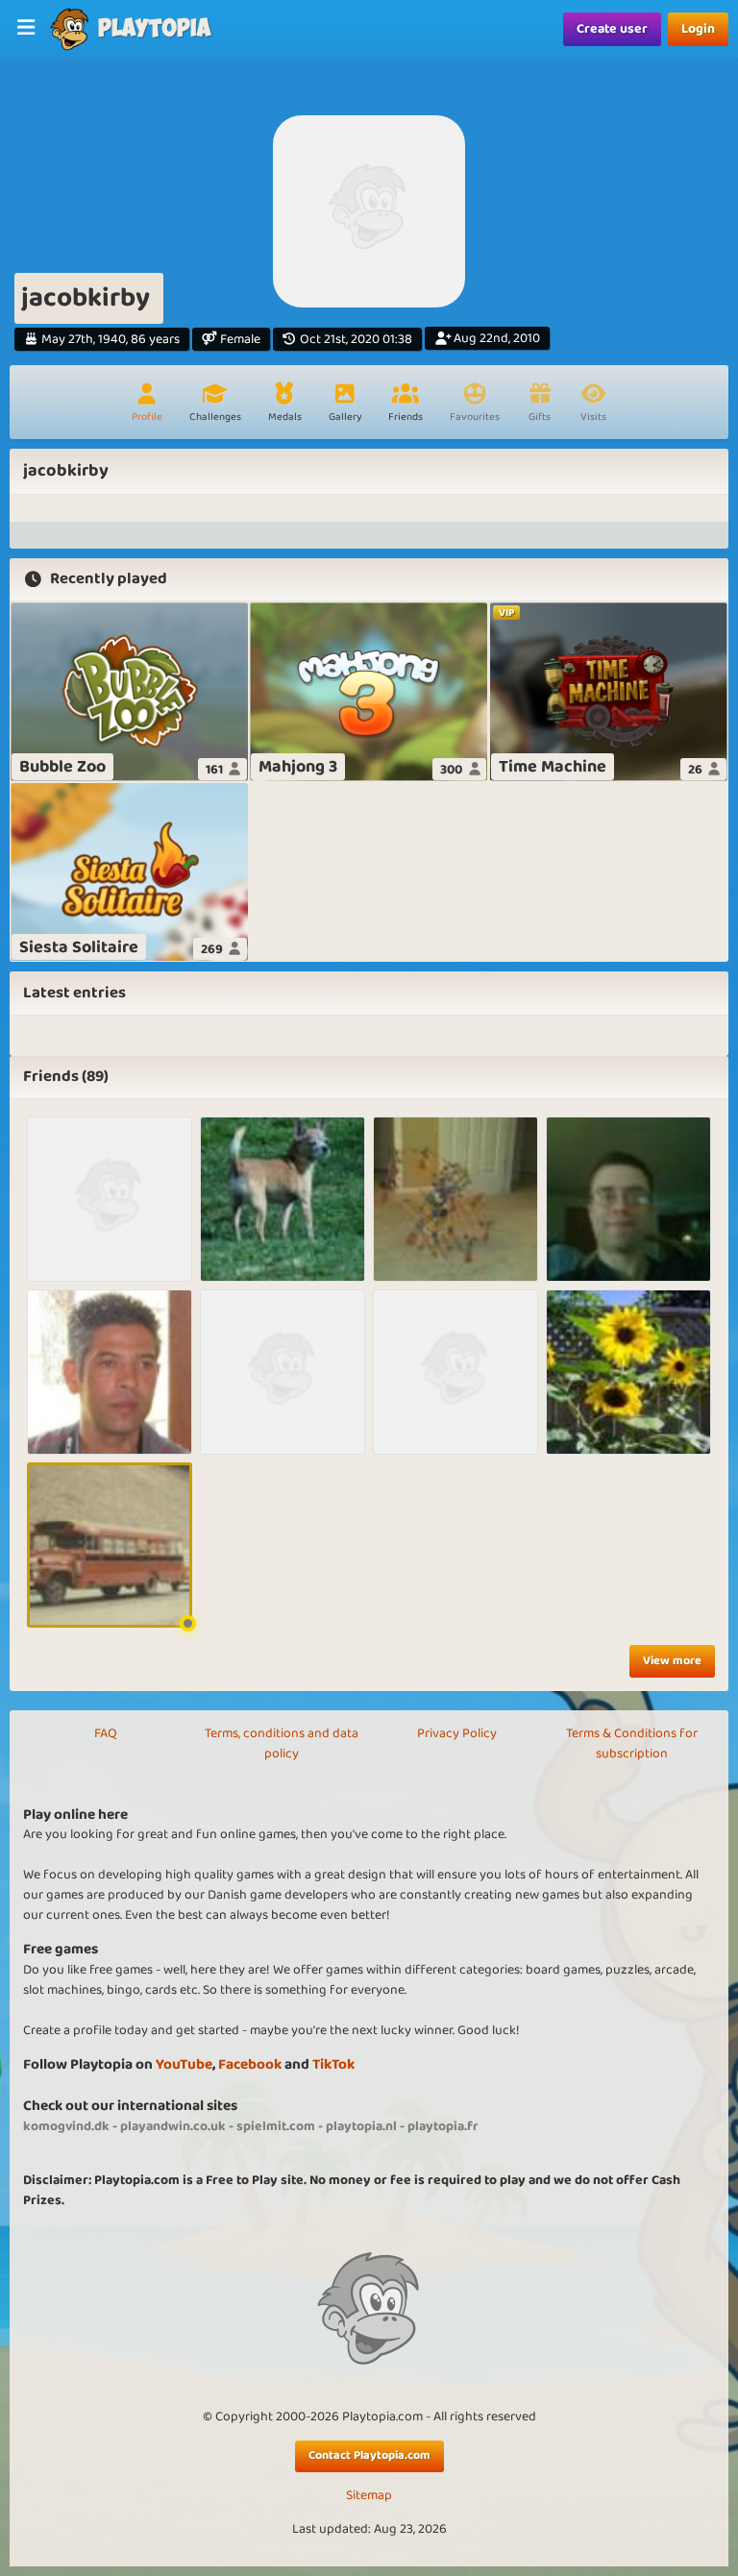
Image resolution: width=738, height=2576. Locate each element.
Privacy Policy (457, 1733)
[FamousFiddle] (110, 1545)
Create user (612, 29)
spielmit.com (276, 2126)
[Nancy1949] (283, 1199)
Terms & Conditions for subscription (632, 1743)
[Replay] (110, 1372)
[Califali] (455, 1372)
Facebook (250, 2064)
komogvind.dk (66, 2126)
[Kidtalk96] (455, 1199)
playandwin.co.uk (173, 2126)
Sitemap (369, 2496)
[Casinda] (283, 1372)
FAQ (106, 1733)
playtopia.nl (361, 2126)
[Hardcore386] (628, 1199)
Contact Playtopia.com (369, 2455)
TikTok (333, 2064)
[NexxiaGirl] (628, 1372)
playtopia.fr (443, 2126)
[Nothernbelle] (110, 1199)
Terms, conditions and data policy (282, 1743)
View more (672, 1661)
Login (698, 29)
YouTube (184, 2064)
